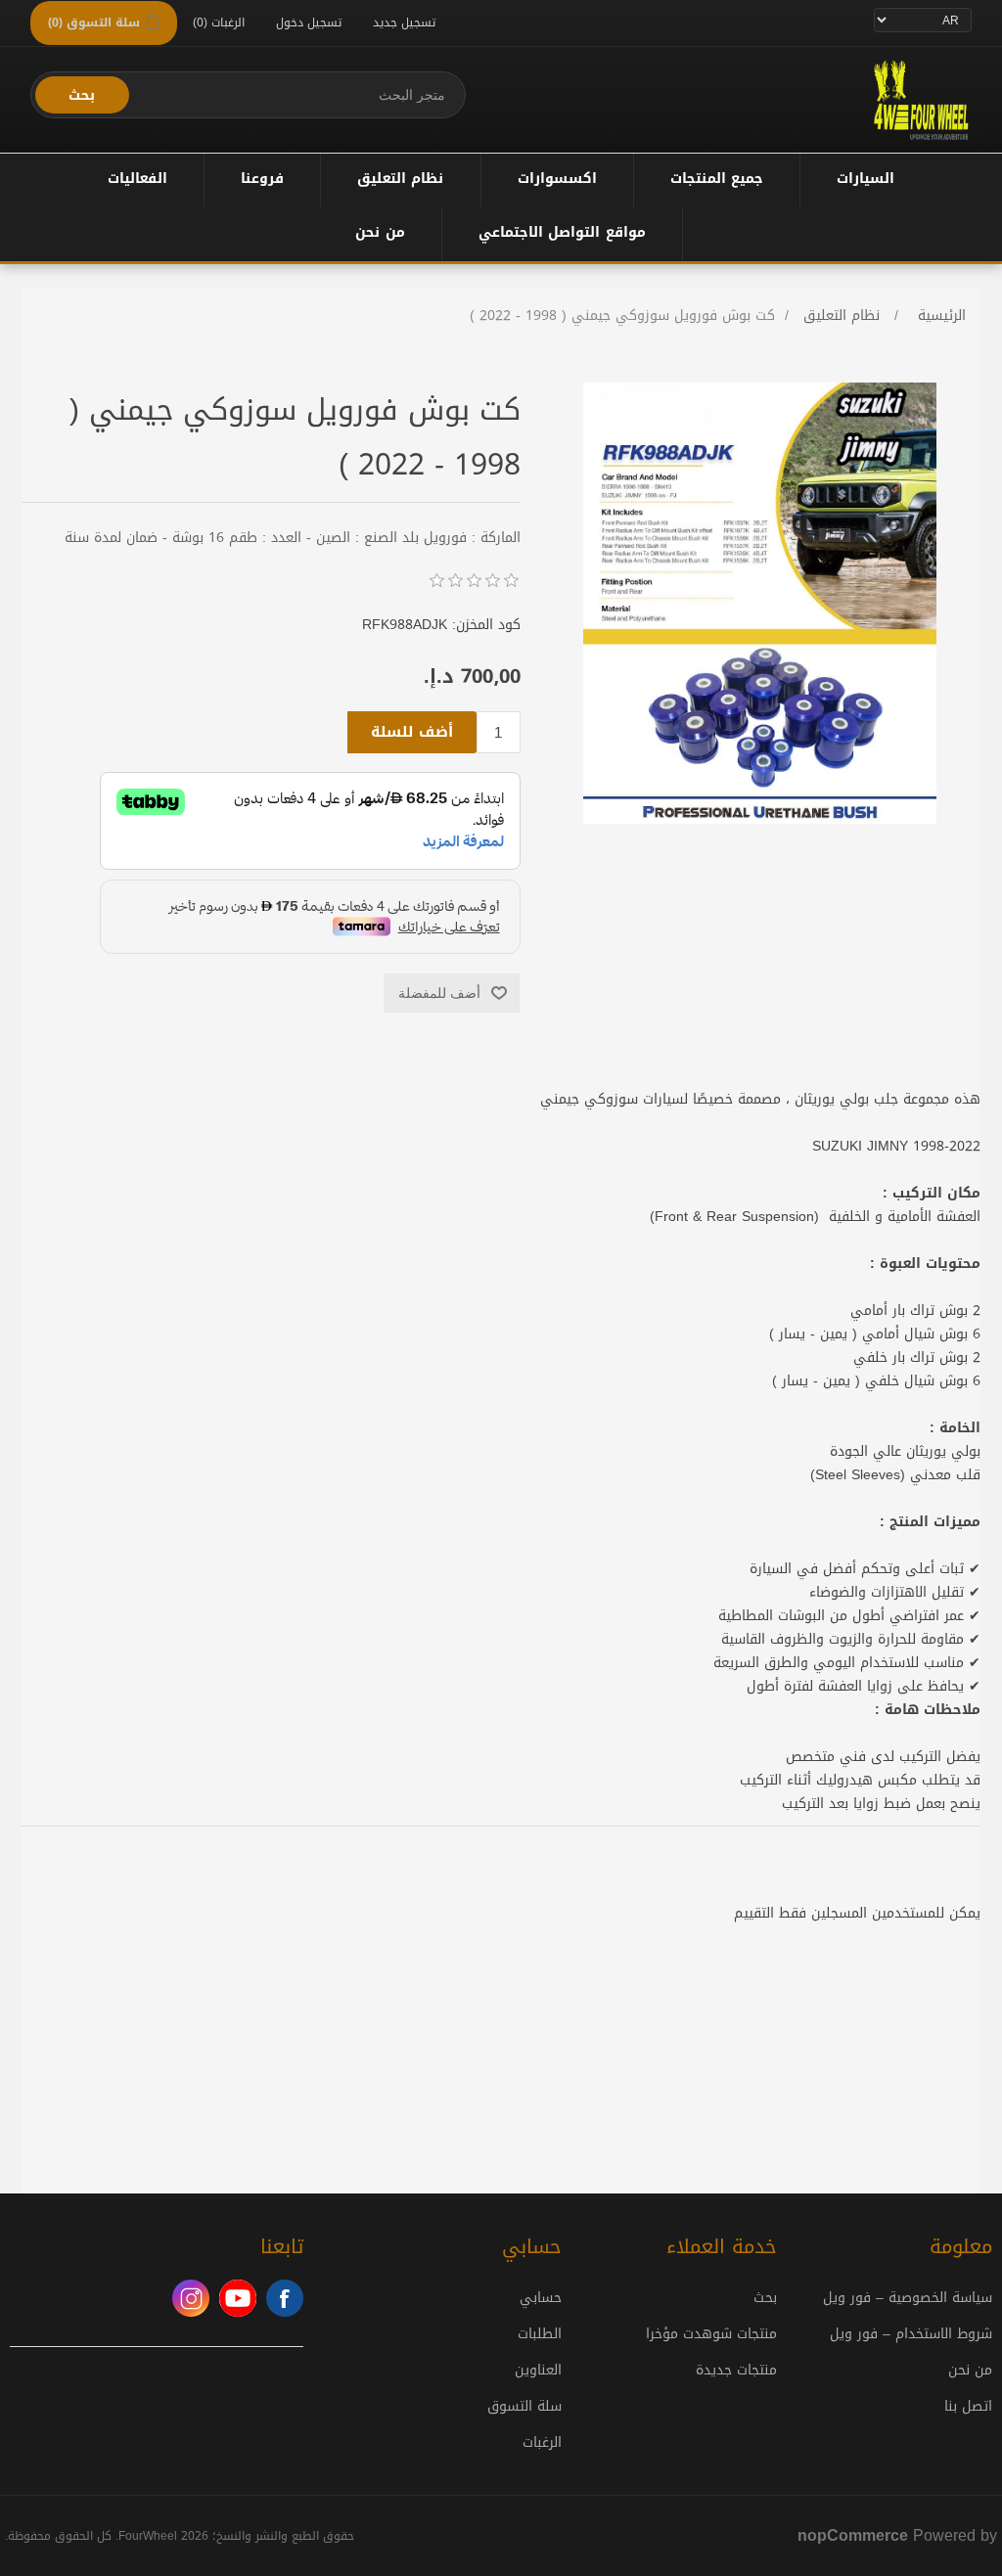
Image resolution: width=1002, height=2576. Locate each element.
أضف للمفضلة (439, 993)
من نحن (380, 232)
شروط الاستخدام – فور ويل (911, 2334)
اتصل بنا (968, 2406)
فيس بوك (285, 2298)
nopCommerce (853, 2535)
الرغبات (542, 2442)
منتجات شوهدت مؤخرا (711, 2334)
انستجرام (191, 2298)
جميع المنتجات (717, 179)
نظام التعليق (401, 179)
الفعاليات (137, 179)
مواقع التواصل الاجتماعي (563, 232)
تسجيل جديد (404, 23)
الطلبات (540, 2334)
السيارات (865, 179)
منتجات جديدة (736, 2370)
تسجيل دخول (309, 23)
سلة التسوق (524, 2406)
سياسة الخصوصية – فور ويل (908, 2298)
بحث (82, 95)
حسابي (541, 2298)
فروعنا (262, 179)
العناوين (538, 2370)
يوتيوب (238, 2298)
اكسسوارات (557, 179)
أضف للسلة (412, 732)
